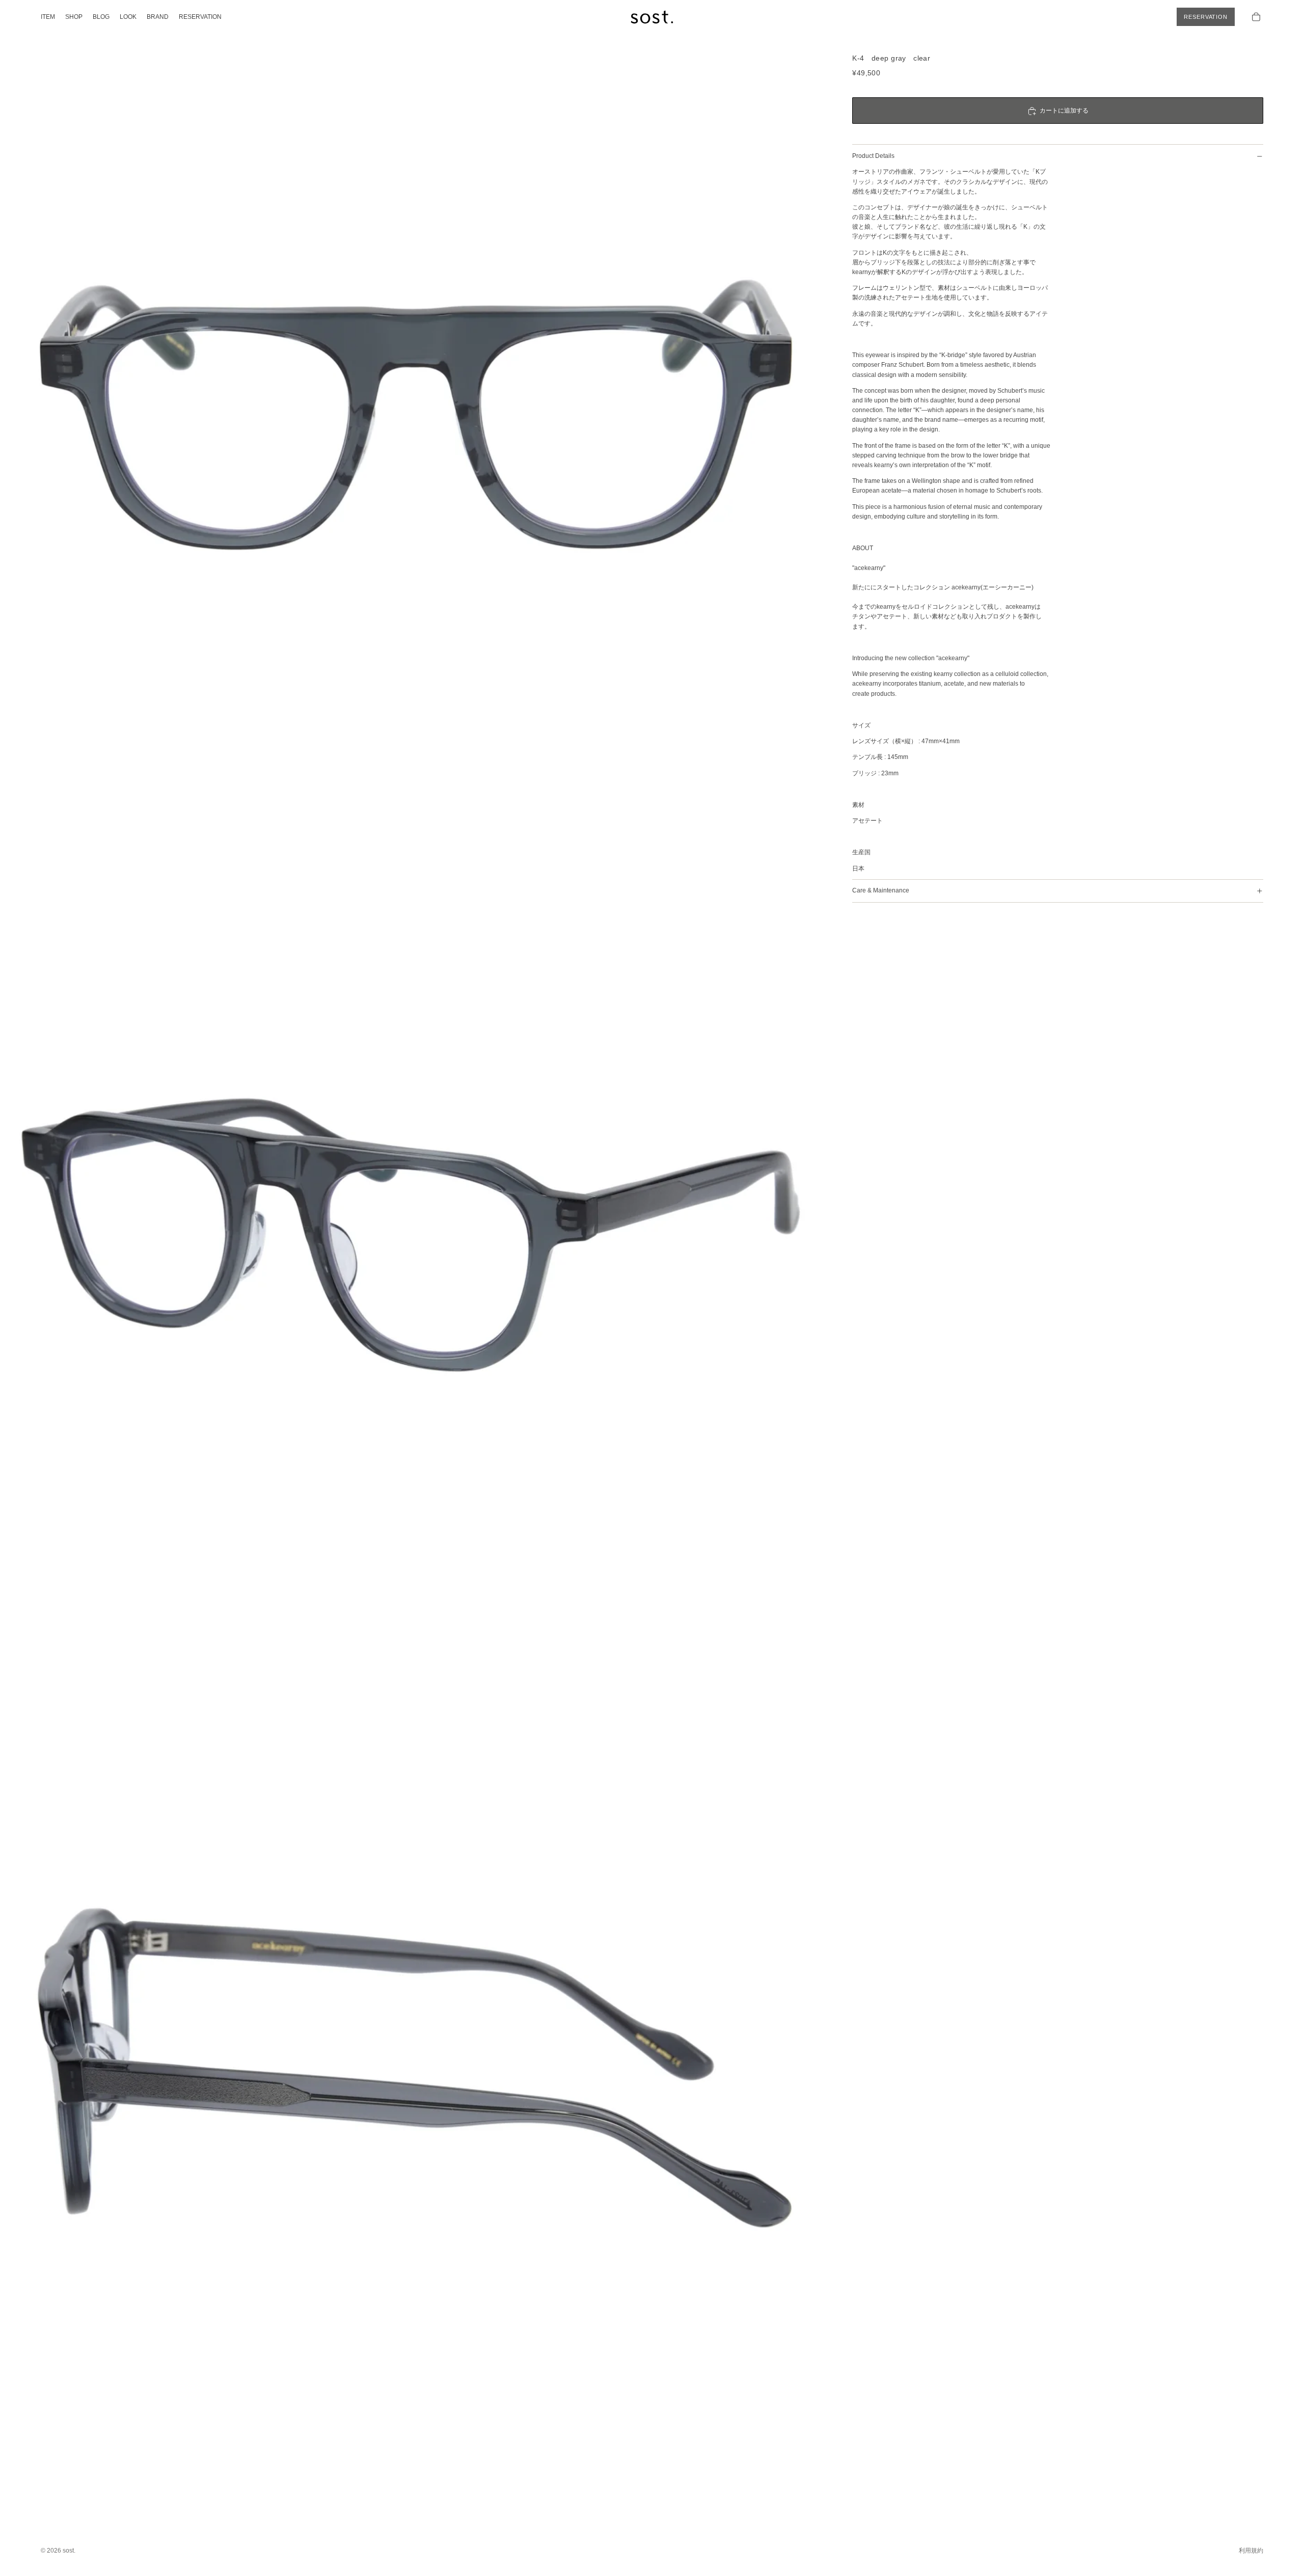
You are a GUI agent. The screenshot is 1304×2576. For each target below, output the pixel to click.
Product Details (873, 156)
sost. (69, 2551)
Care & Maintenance (881, 891)
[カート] (1256, 17)
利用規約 (1251, 2551)
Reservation (1206, 17)
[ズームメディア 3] (416, 2081)
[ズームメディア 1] (416, 416)
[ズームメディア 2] (416, 1249)
